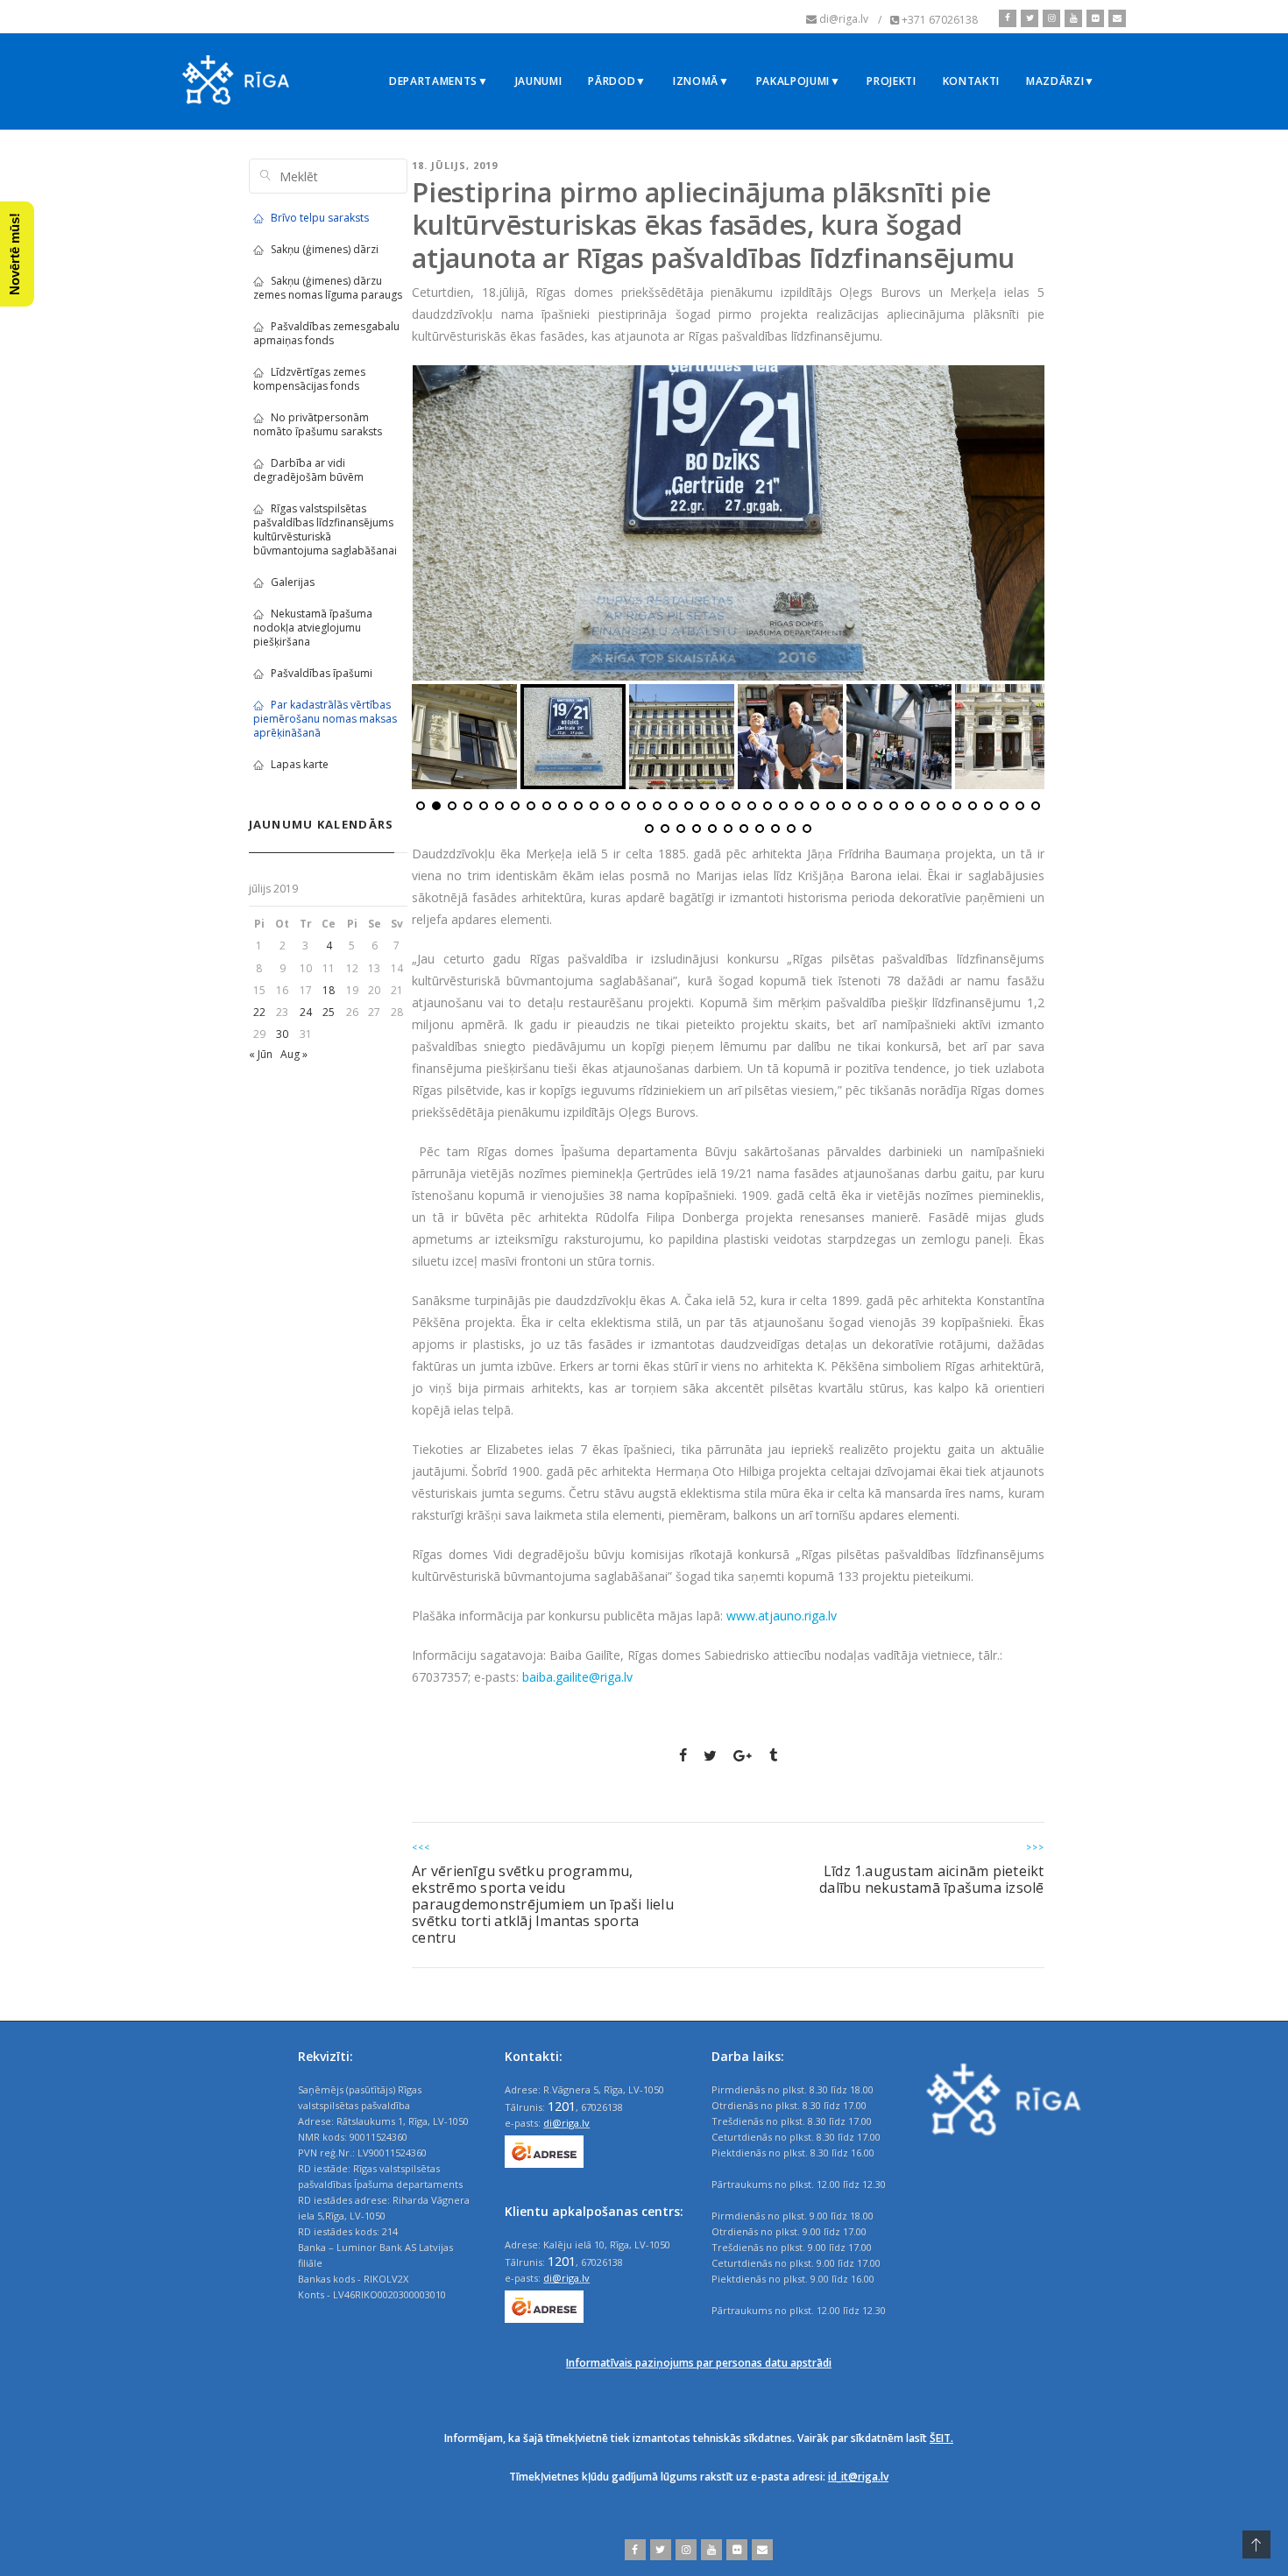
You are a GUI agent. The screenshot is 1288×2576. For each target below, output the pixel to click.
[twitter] (1027, 18)
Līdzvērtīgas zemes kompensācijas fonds (309, 379)
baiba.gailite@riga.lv (577, 1677)
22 (259, 1012)
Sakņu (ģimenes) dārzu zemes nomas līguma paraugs (328, 288)
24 (306, 1012)
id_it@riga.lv (858, 2477)
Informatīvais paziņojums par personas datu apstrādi (699, 2363)
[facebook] (1008, 18)
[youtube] (1071, 18)
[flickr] (1093, 18)
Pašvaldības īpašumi (322, 673)
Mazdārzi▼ (1061, 81)
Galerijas (293, 582)
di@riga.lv (566, 2123)
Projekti (891, 81)
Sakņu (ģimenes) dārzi (325, 249)
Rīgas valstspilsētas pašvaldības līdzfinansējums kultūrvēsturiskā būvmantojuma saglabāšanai (325, 529)
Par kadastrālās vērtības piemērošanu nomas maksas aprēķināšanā (325, 719)
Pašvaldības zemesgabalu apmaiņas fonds (326, 333)
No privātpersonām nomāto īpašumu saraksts (318, 424)
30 (282, 1034)
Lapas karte (300, 764)
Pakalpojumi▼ (799, 81)
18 (329, 990)
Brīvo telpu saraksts (320, 218)
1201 (562, 2106)
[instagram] (1049, 18)
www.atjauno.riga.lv (782, 1616)
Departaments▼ (439, 81)
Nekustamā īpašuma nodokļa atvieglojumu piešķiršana (313, 628)
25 (329, 1012)
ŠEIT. (941, 2438)
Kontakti (971, 81)
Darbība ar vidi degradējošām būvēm (308, 470)
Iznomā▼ (701, 81)
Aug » (294, 1054)
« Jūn (261, 1054)
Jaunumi (539, 81)
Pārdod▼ (617, 81)
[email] (1115, 18)
